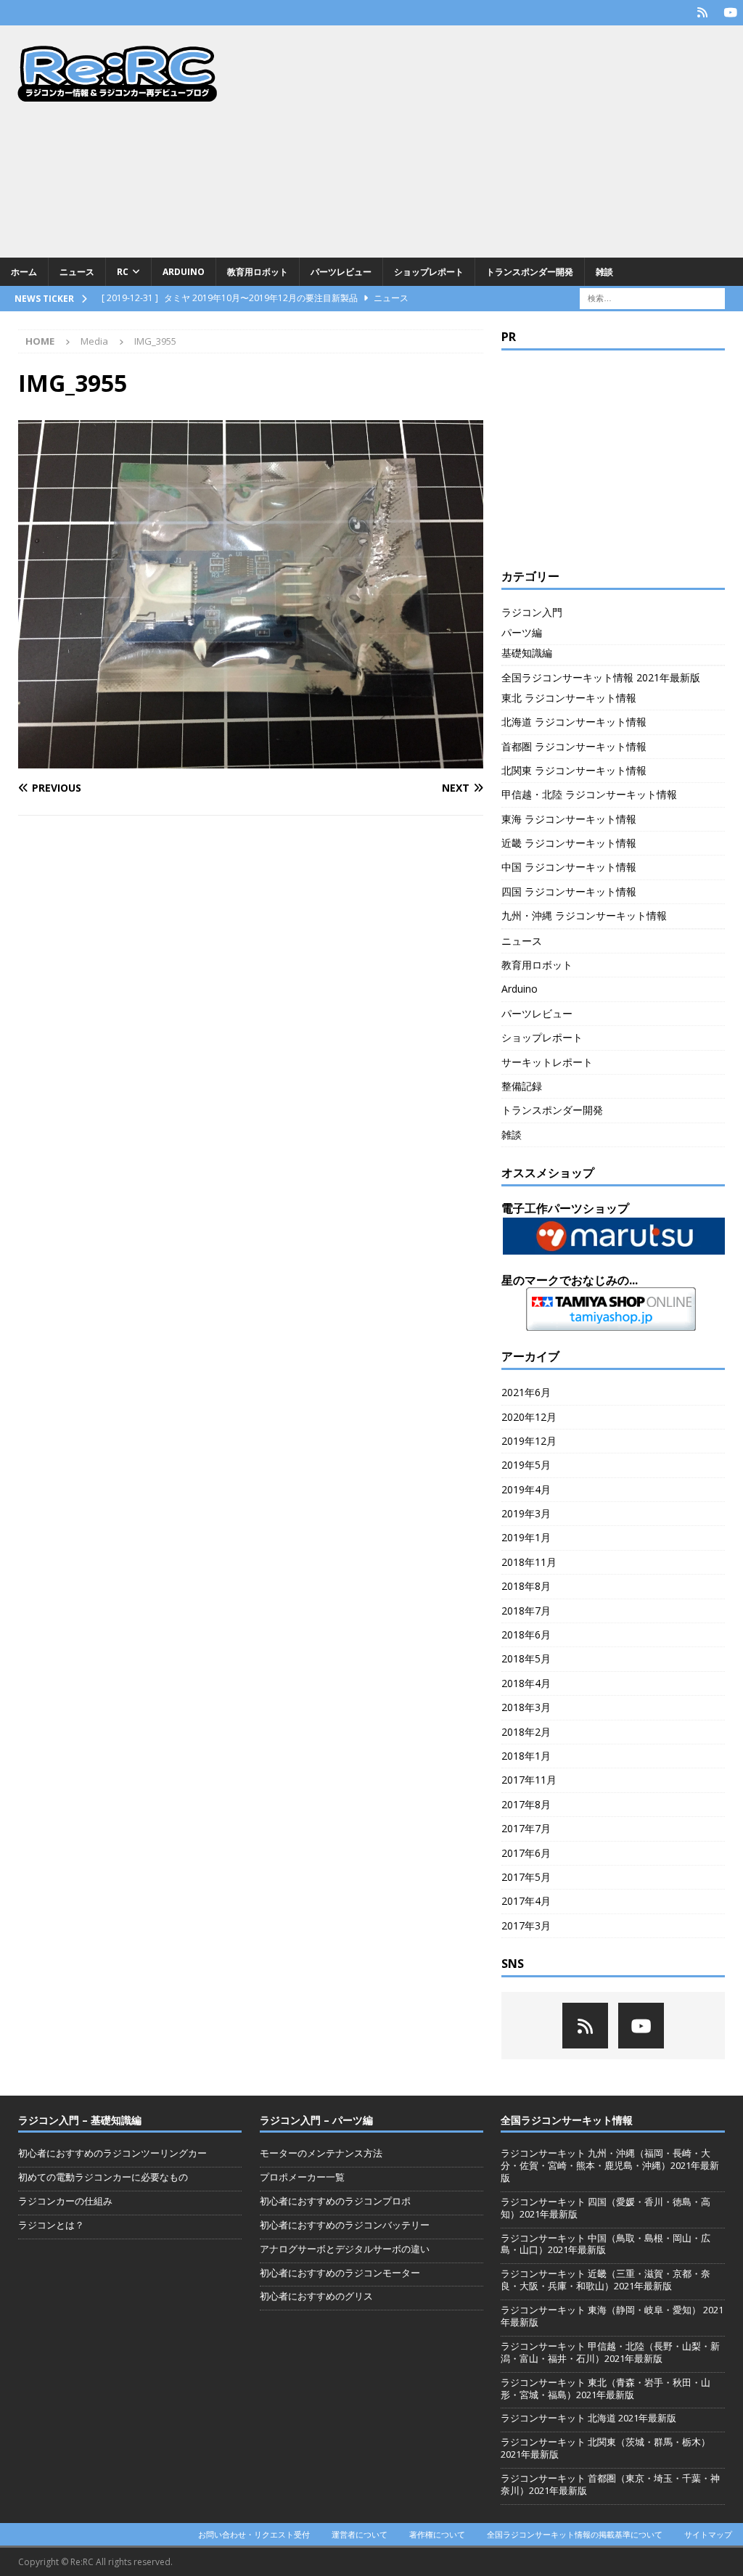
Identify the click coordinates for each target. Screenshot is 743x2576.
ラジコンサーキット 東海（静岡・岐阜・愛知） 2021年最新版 (612, 2316)
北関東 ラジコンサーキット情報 (574, 770)
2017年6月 (526, 1853)
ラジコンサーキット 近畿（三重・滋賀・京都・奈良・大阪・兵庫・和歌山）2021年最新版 (606, 2280)
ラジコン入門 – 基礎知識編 (80, 2120)
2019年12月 (529, 1441)
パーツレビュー (341, 272)
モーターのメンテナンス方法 (321, 2153)
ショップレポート (429, 272)
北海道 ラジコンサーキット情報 (574, 722)
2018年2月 (526, 1732)
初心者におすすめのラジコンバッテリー (345, 2225)
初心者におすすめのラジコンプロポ (335, 2201)
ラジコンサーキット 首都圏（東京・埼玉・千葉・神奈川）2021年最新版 (610, 2484)
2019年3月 (526, 1513)
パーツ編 (522, 632)
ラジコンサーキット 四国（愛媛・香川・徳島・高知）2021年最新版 (606, 2208)
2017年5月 (526, 1877)
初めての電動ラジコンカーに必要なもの (103, 2177)
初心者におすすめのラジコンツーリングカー (112, 2153)
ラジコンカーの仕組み (65, 2201)
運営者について (360, 2534)
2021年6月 (526, 1392)
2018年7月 (526, 1611)
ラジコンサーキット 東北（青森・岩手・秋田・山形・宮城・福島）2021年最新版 (606, 2388)
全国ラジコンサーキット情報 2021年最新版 (601, 677)
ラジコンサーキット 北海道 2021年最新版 (588, 2418)
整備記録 (522, 1086)
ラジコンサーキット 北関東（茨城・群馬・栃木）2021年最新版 (606, 2448)
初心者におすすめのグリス (316, 2296)
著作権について (437, 2534)
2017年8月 (526, 1804)
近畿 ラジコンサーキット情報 (569, 843)
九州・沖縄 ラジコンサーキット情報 (584, 915)
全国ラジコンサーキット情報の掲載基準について (575, 2534)
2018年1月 (526, 1756)
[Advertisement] (491, 141)
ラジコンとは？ (51, 2225)
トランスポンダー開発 (530, 272)
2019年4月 (526, 1489)
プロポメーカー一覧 (302, 2177)
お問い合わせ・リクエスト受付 (254, 2534)
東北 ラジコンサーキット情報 (569, 698)
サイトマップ (708, 2534)
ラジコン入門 (532, 612)
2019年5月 (526, 1465)
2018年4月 (526, 1683)
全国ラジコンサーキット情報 (567, 2120)
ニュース (77, 272)
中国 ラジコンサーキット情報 (569, 867)
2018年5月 (526, 1658)
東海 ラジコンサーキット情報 (569, 819)
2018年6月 (526, 1634)
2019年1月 (526, 1537)
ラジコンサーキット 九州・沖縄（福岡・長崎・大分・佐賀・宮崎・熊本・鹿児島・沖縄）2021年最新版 (610, 2165)
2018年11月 (529, 1562)
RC (123, 272)
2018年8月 (526, 1586)
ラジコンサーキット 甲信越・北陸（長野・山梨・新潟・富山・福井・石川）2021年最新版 (610, 2352)
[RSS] (702, 13)
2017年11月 (529, 1780)
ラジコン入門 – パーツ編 (316, 2120)
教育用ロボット (258, 272)
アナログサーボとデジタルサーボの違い (345, 2249)
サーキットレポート (547, 1062)
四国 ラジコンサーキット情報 (569, 891)
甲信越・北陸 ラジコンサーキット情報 (589, 794)
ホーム (24, 272)
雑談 (604, 272)
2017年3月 (526, 1925)
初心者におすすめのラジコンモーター (340, 2273)
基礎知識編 (527, 653)
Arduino (184, 272)
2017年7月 (526, 1828)
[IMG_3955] (251, 760)
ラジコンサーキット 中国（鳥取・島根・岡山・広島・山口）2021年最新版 (606, 2244)
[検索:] (652, 297)
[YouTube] (730, 13)
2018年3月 (526, 1707)
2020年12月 (529, 1417)
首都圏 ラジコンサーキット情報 (574, 746)
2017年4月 (526, 1901)
